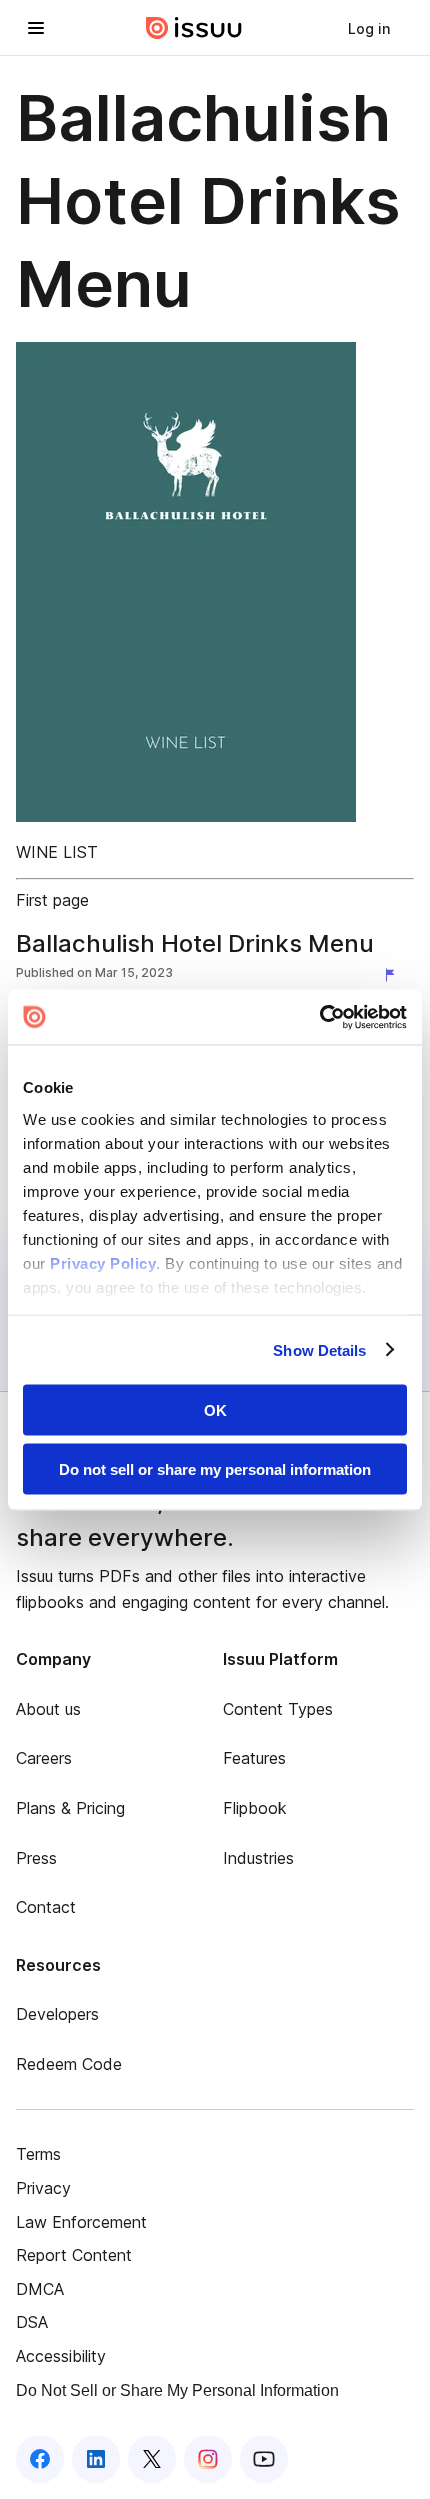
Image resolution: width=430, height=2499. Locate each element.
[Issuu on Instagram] (208, 2459)
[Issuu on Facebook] (40, 2459)
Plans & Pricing (70, 1808)
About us (48, 1709)
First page (52, 900)
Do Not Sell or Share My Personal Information (177, 2390)
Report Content (74, 2255)
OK (215, 1410)
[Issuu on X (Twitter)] (152, 2459)
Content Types (278, 1709)
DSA (32, 2322)
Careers (44, 1758)
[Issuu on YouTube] (264, 2459)
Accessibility (61, 2356)
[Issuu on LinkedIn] (96, 2459)
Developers (57, 2014)
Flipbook (255, 1808)
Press (36, 1858)
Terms (38, 2154)
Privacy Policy (103, 1262)
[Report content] (394, 975)
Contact (46, 1907)
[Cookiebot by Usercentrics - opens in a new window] (319, 1017)
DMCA (40, 2289)
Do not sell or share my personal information (215, 1468)
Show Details (319, 1349)
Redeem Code (69, 2064)
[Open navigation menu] (36, 28)
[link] (369, 28)
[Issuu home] (194, 28)
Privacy (43, 2188)
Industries (258, 1858)
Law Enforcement (81, 2222)
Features (254, 1758)
